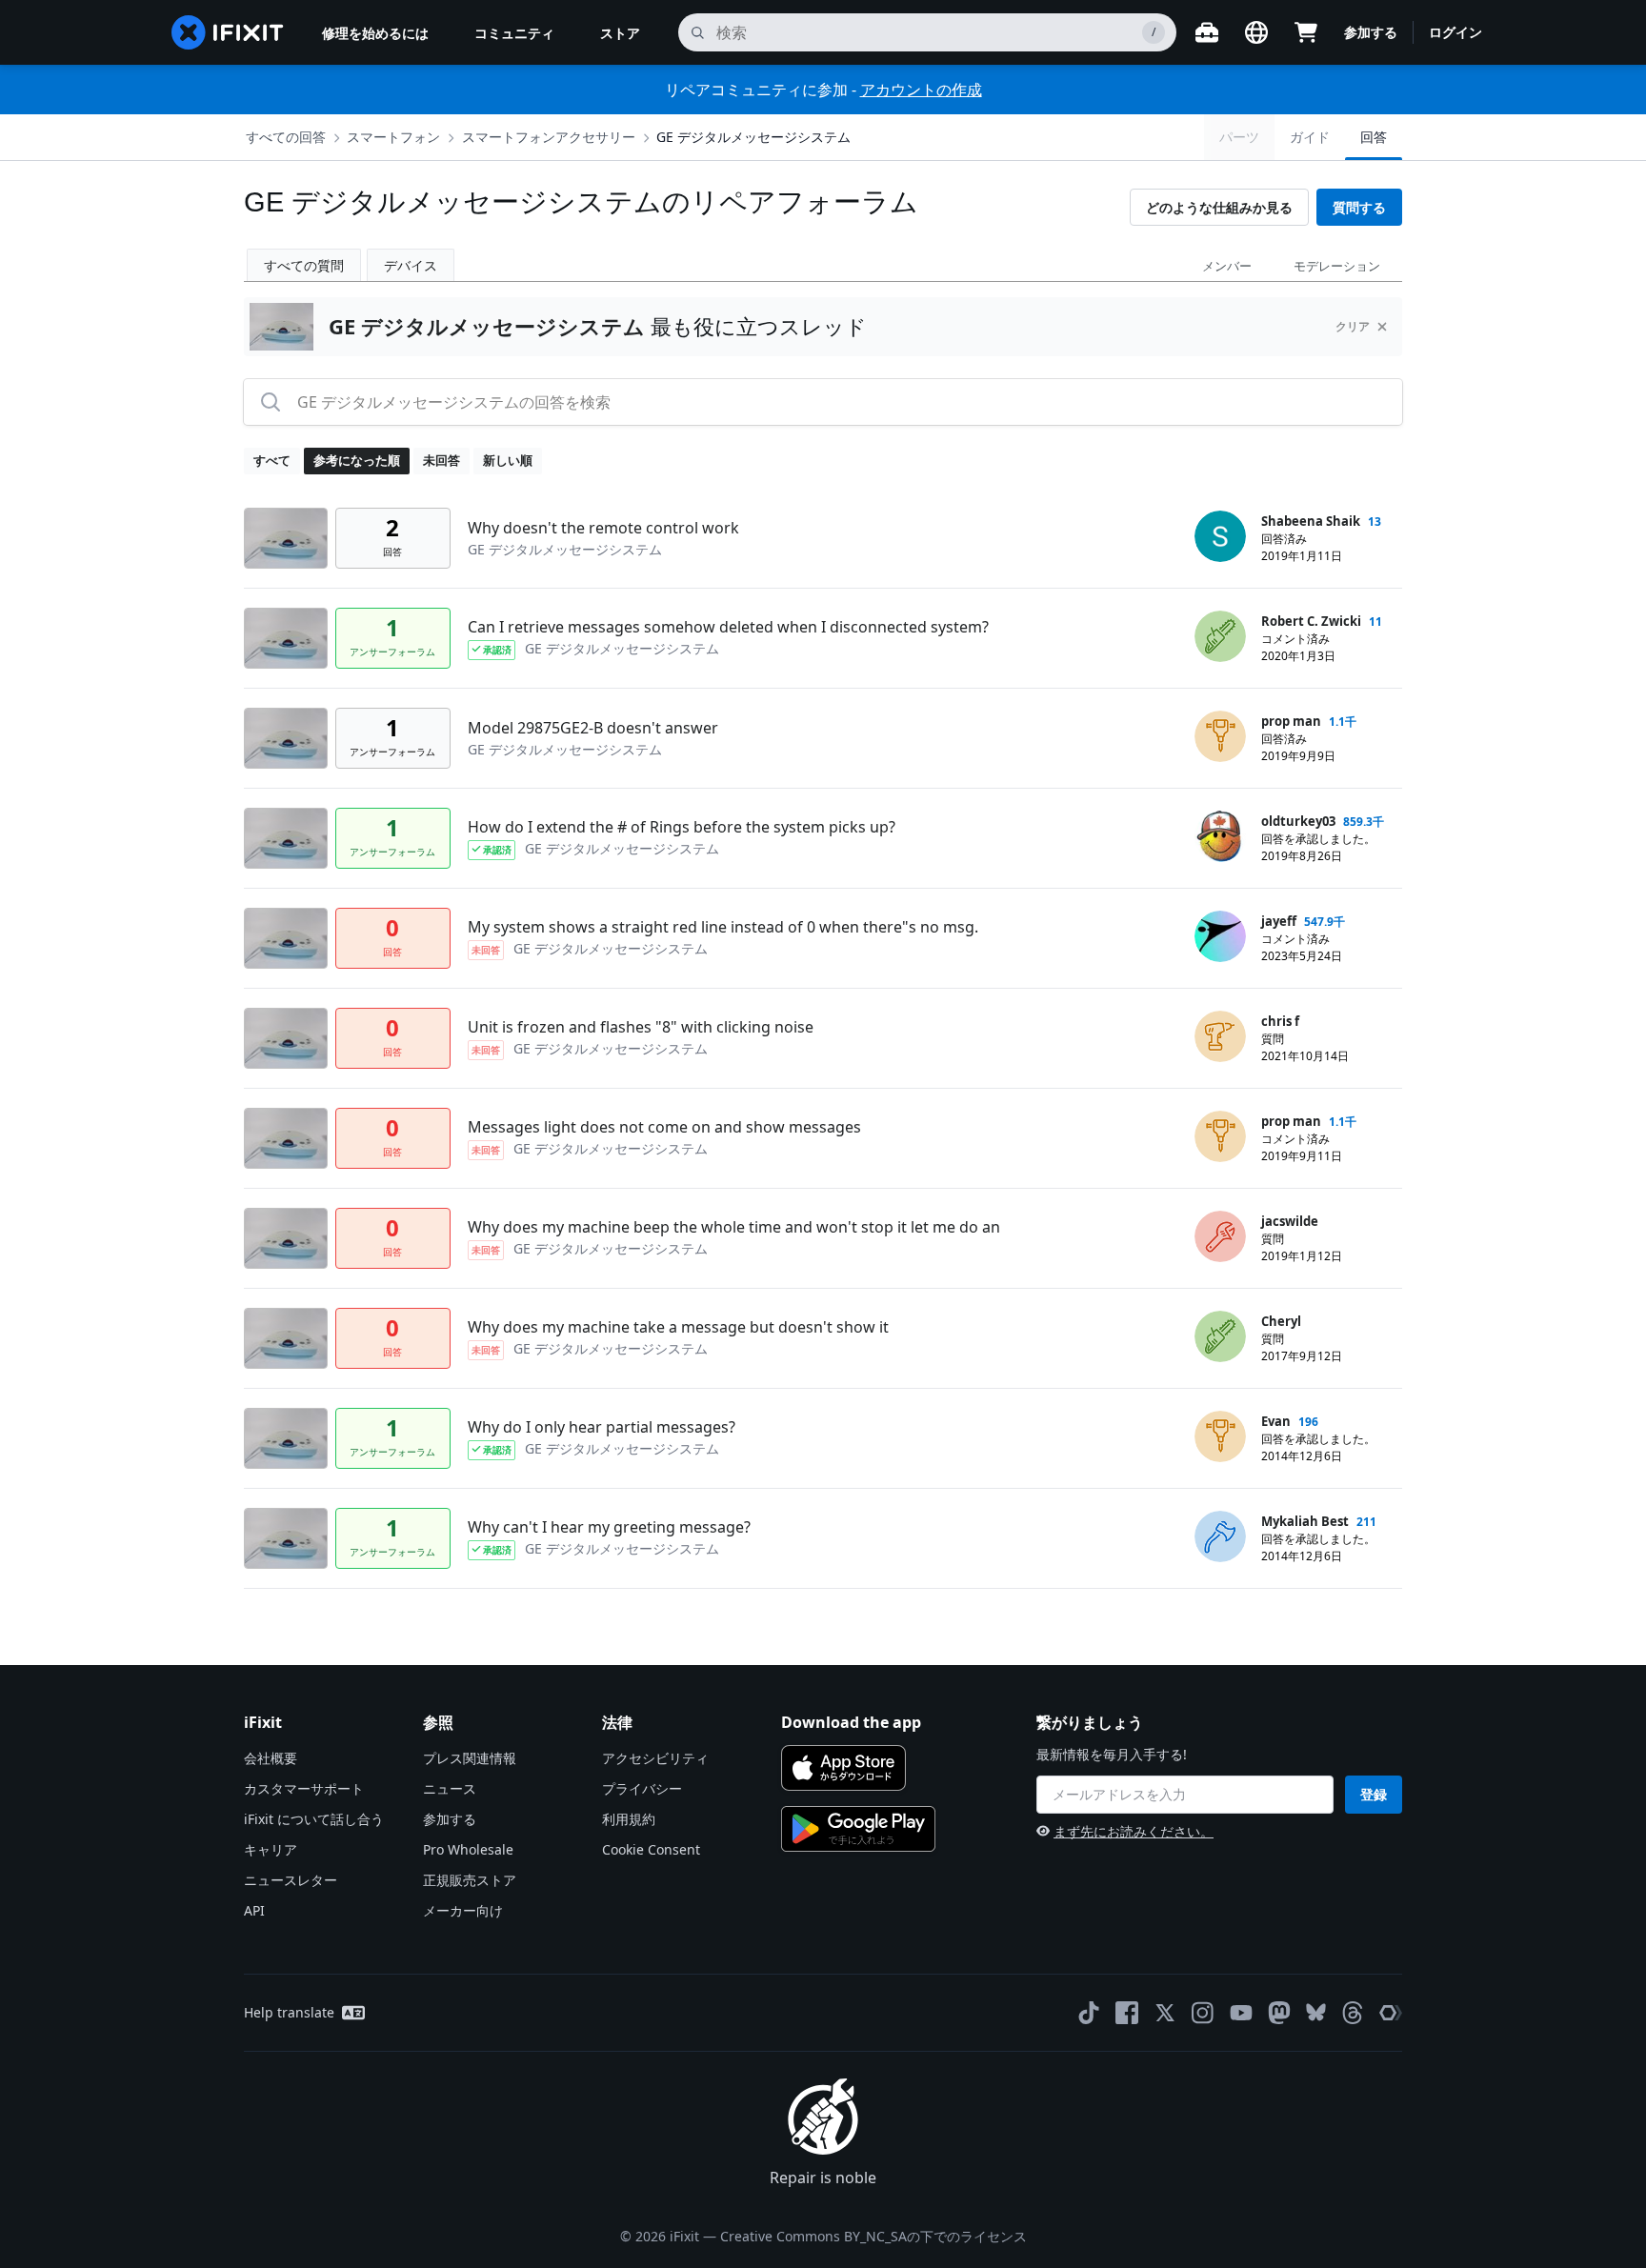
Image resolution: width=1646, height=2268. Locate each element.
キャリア (271, 1849)
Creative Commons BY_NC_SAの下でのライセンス (873, 2236)
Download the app (851, 1722)
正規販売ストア (470, 1880)
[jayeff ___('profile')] (1220, 936)
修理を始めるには (375, 33)
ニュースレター (291, 1880)
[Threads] (1353, 2013)
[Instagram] (1203, 2013)
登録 (1374, 1794)
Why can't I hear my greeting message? (609, 1527)
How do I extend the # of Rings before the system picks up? (682, 827)
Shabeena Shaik (1311, 521)
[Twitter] (1165, 2013)
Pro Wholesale (468, 1849)
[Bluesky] (1316, 2012)
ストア (620, 33)
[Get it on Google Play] (858, 1829)
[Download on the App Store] (843, 1768)
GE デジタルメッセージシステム (753, 137)
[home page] (228, 32)
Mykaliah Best (1305, 1521)
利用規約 (629, 1819)
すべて (272, 460)
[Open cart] (1306, 32)
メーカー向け (463, 1910)
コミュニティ (514, 33)
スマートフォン (393, 137)
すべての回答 (286, 137)
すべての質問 (304, 265)
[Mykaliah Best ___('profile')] (1220, 1536)
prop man (1291, 721)
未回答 (442, 460)
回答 (1374, 137)
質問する (1359, 207)
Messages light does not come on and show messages (664, 1127)
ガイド (1310, 137)
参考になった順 (357, 460)
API (254, 1910)
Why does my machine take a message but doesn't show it (678, 1327)
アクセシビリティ (655, 1758)
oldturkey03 (1298, 821)
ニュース (450, 1788)
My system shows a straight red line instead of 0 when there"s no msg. (723, 927)
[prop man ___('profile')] (1220, 736)
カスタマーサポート (304, 1788)
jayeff (1279, 921)
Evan (1276, 1421)
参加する (1371, 32)
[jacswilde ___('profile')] (1220, 1236)
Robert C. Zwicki (1311, 621)
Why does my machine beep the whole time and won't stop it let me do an (734, 1227)
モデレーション (1337, 266)
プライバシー (642, 1788)
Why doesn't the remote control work (603, 528)
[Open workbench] (1207, 32)
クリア (1353, 326)
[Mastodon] (1279, 2013)
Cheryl (1281, 1321)
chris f (1280, 1021)
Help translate (289, 2012)
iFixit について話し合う (314, 1819)
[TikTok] (1089, 2013)
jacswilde (1290, 1221)
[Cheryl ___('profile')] (1220, 1336)
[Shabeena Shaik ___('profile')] (1220, 536)
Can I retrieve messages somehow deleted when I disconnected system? (728, 627)
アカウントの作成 (921, 90)
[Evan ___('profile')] (1220, 1436)
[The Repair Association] (1391, 2013)
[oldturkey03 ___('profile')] (1220, 836)
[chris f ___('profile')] (1220, 1036)
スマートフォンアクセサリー (549, 137)
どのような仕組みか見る (1219, 207)
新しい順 (508, 460)
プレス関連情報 (470, 1758)
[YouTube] (1241, 2013)
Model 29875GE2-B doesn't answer (593, 728)
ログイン (1455, 32)
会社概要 (271, 1758)
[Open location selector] (1256, 32)
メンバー (1227, 266)
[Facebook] (1127, 2013)
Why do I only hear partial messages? (602, 1427)
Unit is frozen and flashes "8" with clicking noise (641, 1027)
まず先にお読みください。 (1134, 1831)
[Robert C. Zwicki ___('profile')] (1220, 636)
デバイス (411, 265)
